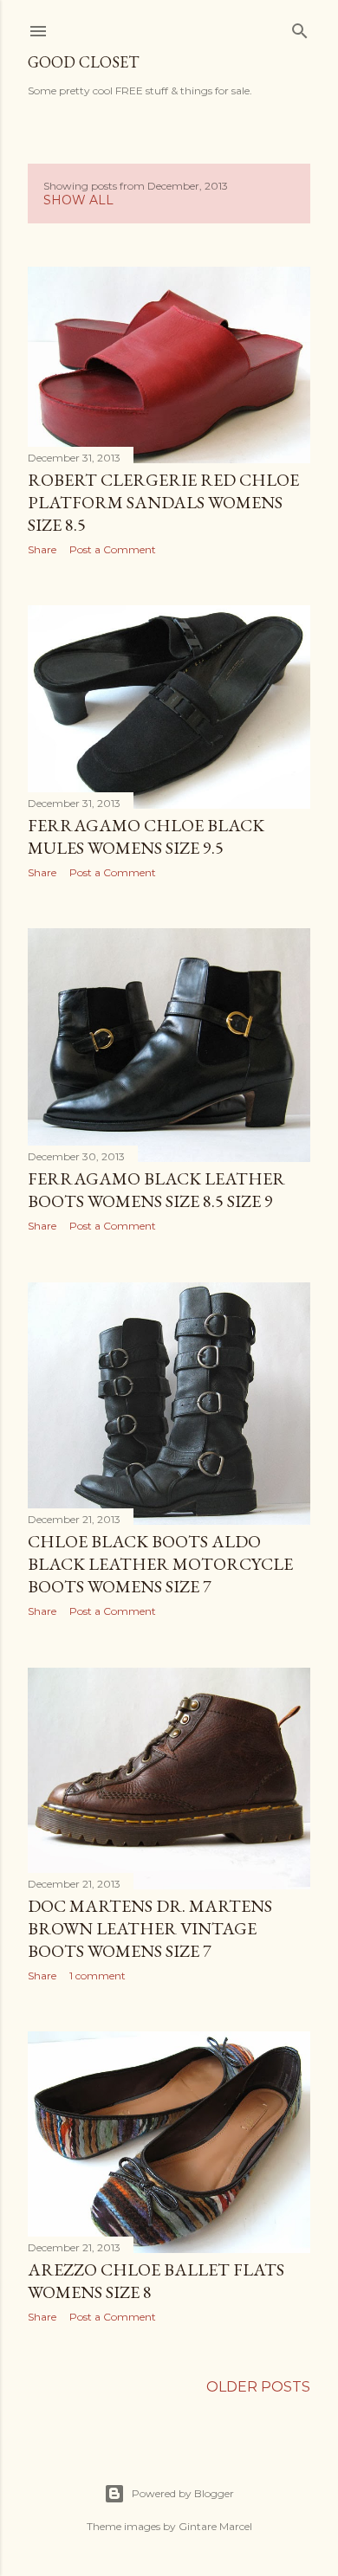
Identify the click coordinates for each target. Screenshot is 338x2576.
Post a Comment (113, 549)
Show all (78, 200)
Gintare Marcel (215, 2526)
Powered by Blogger (183, 2493)
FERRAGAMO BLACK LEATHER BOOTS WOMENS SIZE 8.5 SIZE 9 (156, 1190)
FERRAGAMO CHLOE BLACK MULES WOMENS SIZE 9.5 (146, 836)
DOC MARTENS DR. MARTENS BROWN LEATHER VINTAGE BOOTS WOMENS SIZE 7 (150, 1928)
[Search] (300, 28)
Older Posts (258, 2387)
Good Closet (83, 62)
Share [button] (42, 549)
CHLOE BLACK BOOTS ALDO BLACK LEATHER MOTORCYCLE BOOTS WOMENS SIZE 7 (160, 1564)
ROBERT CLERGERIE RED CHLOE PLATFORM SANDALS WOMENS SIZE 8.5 (163, 502)
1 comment (97, 1976)
